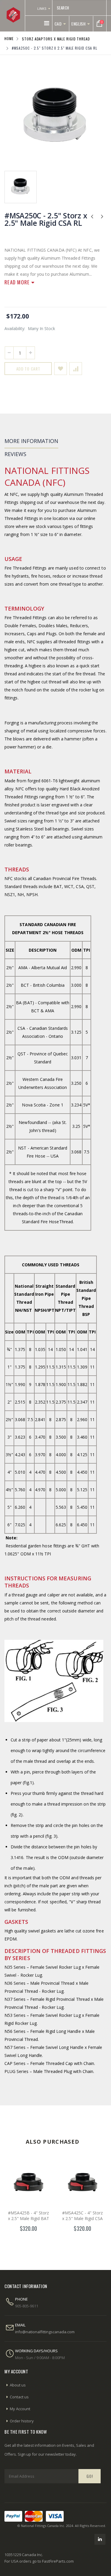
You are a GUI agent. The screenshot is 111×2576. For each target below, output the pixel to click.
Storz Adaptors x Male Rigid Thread (56, 38)
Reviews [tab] (15, 454)
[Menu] (47, 23)
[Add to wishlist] (61, 369)
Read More (18, 282)
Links (42, 8)
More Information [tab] (31, 441)
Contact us (19, 2397)
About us (18, 2385)
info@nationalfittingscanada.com (45, 2332)
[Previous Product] (92, 216)
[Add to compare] (76, 369)
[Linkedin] (100, 2539)
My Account (20, 2409)
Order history (22, 2421)
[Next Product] (102, 216)
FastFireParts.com (58, 2561)
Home (9, 38)
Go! (90, 2476)
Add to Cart (28, 369)
